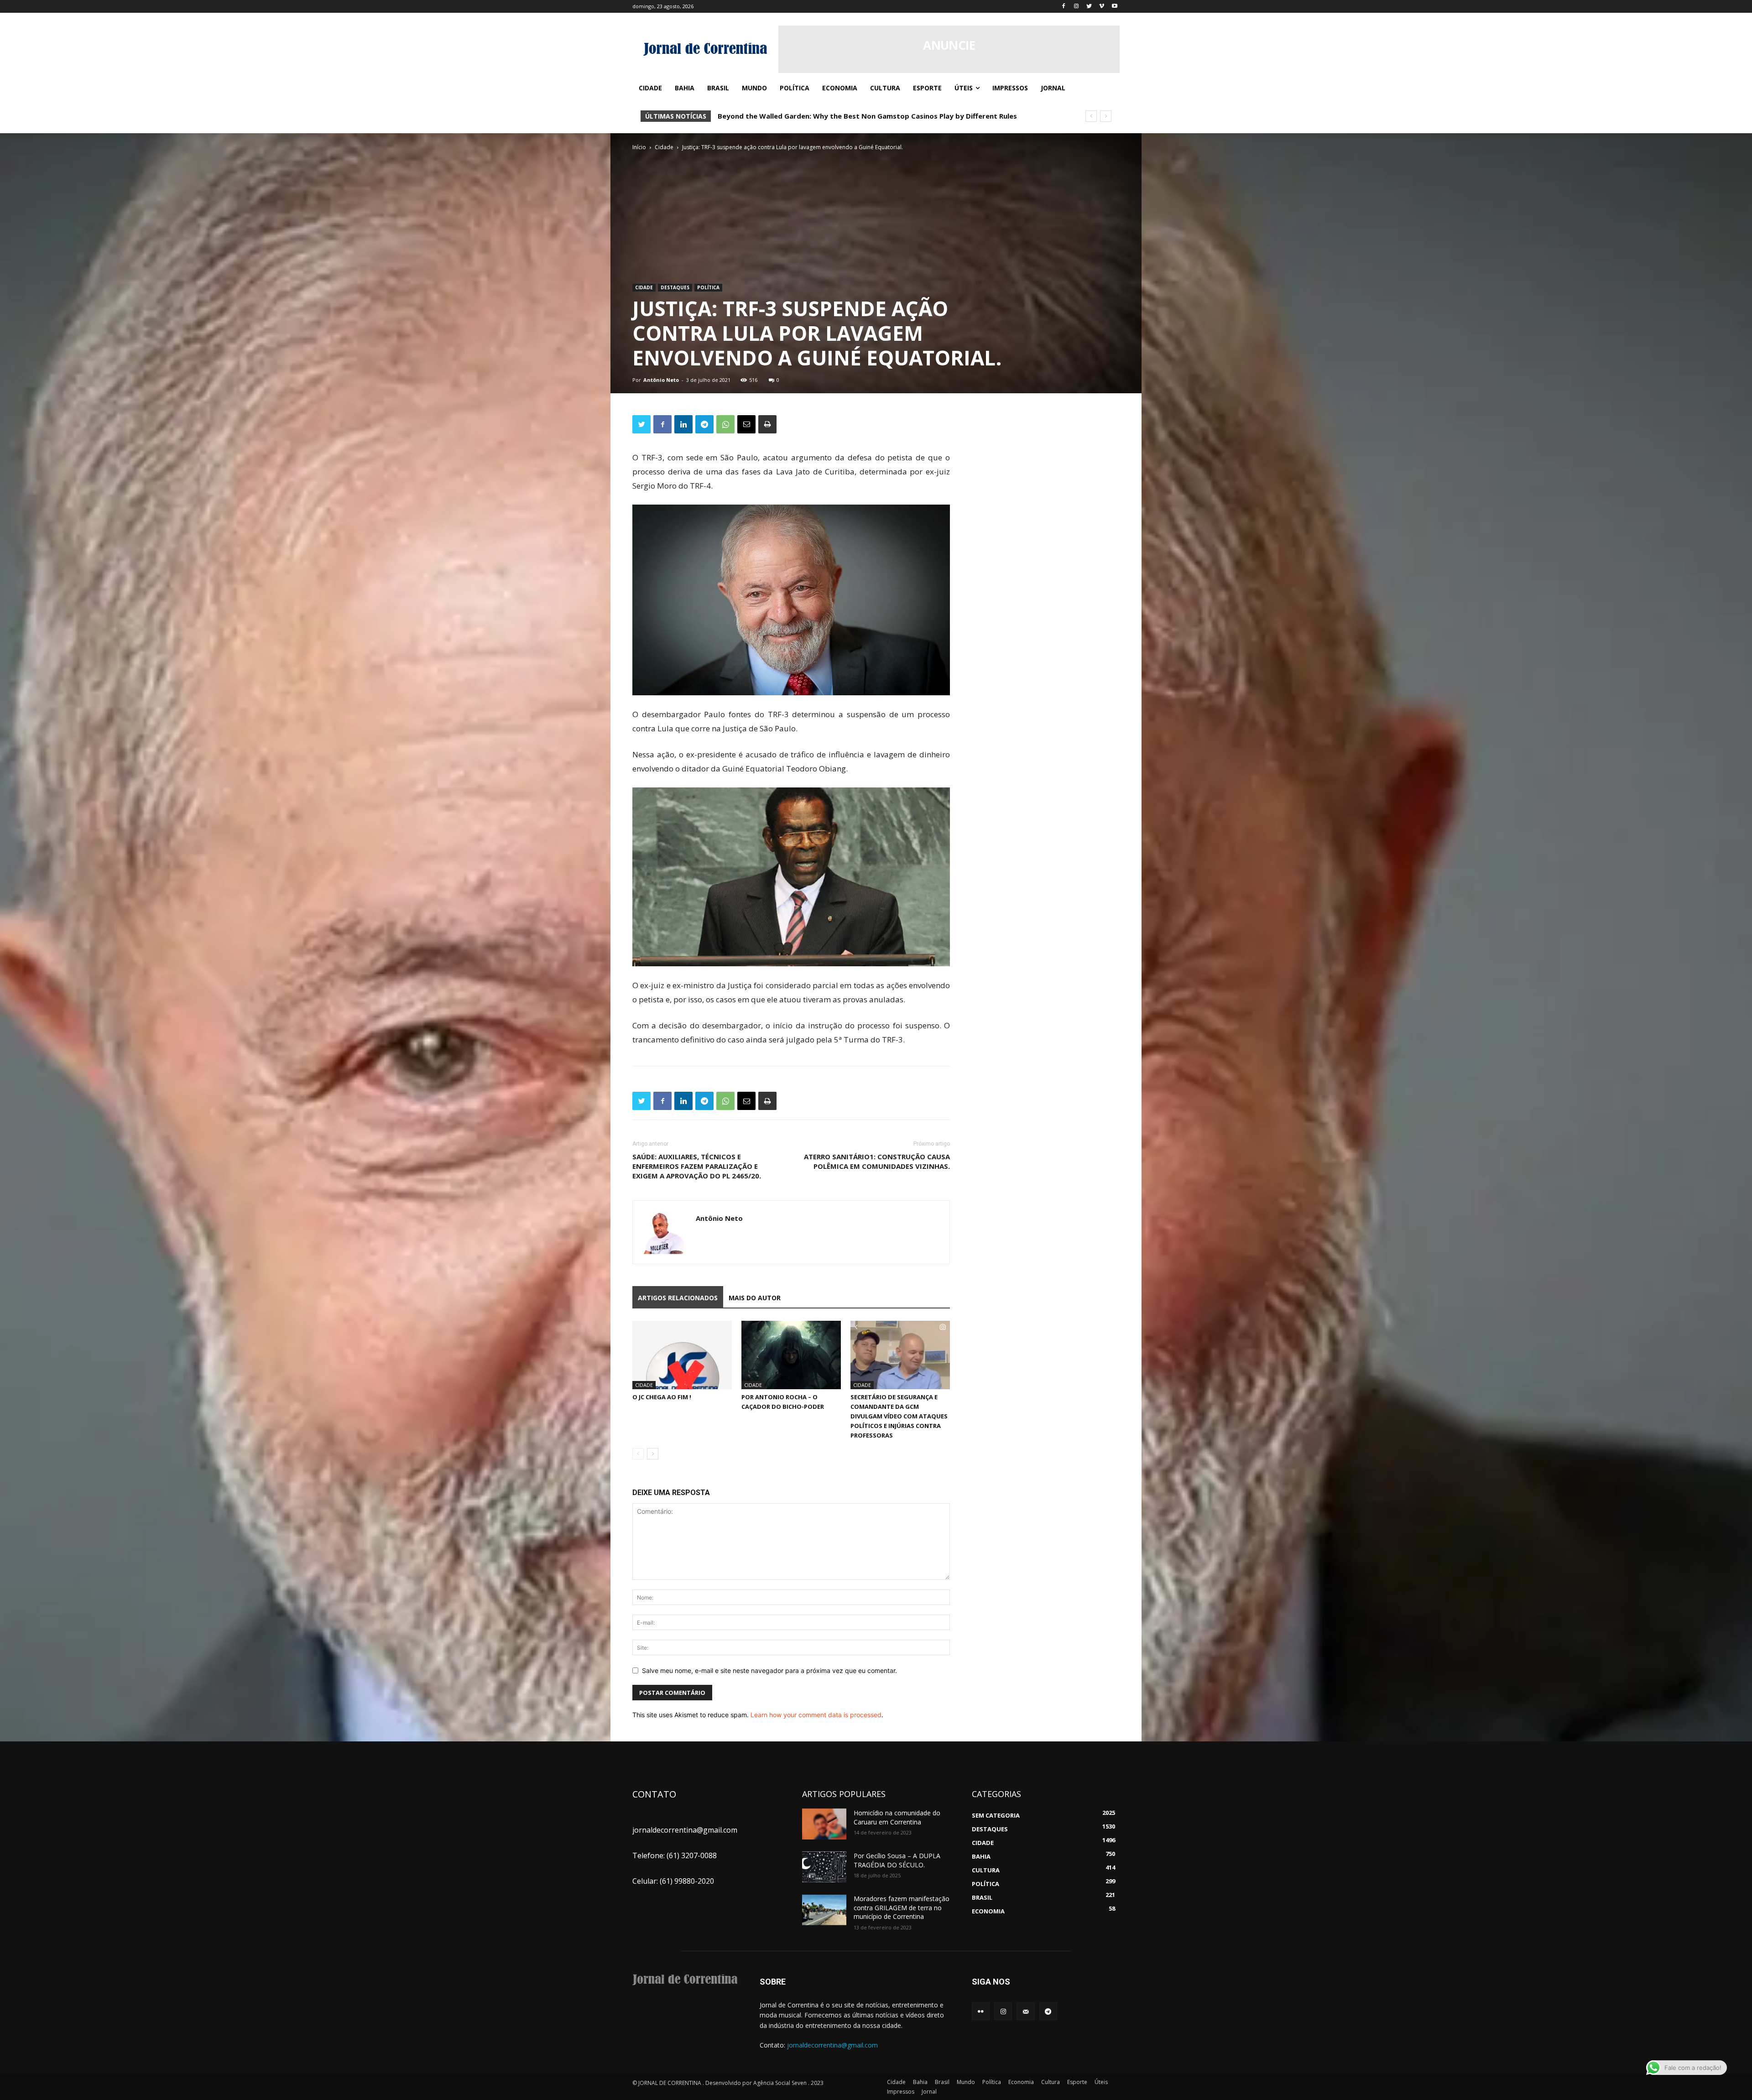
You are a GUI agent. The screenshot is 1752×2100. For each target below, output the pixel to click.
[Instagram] (1077, 7)
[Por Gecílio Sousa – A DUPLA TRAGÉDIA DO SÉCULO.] (824, 1867)
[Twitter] (1089, 7)
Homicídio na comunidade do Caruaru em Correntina (897, 1817)
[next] (1106, 116)
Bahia (920, 2082)
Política (708, 287)
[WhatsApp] (725, 424)
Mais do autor (755, 1298)
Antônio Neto (661, 380)
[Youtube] (1114, 7)
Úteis (1101, 2082)
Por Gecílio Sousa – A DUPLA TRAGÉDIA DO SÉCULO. (897, 1860)
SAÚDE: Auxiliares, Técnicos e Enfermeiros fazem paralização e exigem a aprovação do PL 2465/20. (697, 1166)
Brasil (942, 2082)
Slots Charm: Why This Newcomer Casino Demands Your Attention (832, 116)
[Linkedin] (683, 424)
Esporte (1077, 2082)
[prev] (1091, 116)
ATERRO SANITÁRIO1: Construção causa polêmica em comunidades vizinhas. (877, 1161)
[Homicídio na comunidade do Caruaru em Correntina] (824, 1824)
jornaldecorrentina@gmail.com (832, 2045)
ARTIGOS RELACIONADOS (678, 1298)
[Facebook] (1064, 7)
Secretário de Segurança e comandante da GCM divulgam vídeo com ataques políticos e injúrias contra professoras (899, 1416)
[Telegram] (704, 424)
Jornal (929, 2092)
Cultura (1051, 2082)
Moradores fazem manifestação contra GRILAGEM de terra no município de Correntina (902, 1907)
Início (639, 147)
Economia (1021, 2082)
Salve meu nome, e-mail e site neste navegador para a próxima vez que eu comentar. (769, 1670)
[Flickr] (981, 2011)
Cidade (664, 147)
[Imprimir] (767, 424)
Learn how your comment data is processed (816, 1715)
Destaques (675, 287)
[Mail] (1025, 2011)
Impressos (901, 2092)
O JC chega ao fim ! (662, 1397)
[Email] (746, 424)
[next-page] (653, 1454)
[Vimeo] (1102, 7)
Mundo (966, 2082)
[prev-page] (638, 1454)
